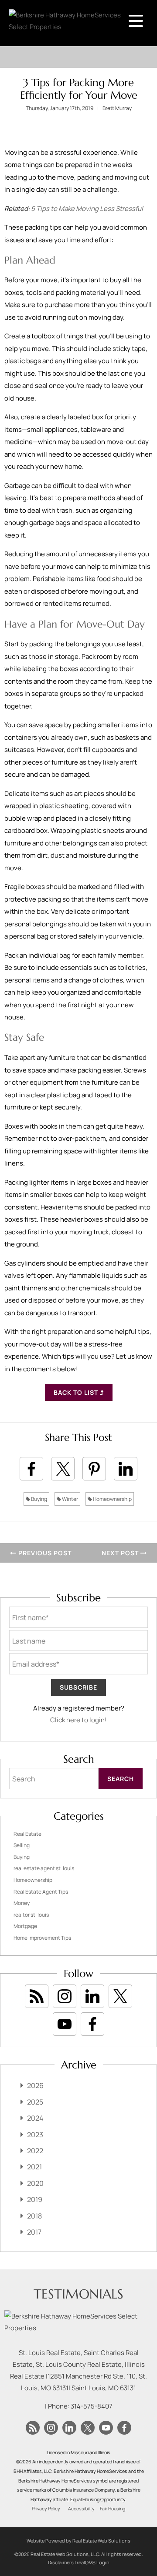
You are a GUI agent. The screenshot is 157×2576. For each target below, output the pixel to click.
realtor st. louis (31, 1915)
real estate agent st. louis (44, 1868)
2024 (35, 2118)
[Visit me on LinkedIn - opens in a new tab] (92, 1996)
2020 (35, 2183)
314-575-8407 (92, 2406)
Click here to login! (78, 1720)
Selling (22, 1845)
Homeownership (112, 1499)
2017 (34, 2232)
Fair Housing (113, 2509)
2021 (34, 2167)
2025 (35, 2102)
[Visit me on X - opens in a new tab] (120, 1996)
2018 (34, 2216)
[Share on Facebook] (31, 1469)
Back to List (77, 1392)
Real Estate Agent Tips (41, 1892)
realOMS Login (93, 2562)
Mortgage (25, 1926)
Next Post (121, 1553)
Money (22, 1903)
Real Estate (27, 1834)
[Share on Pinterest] (94, 1469)
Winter (70, 1499)
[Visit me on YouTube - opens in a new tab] (65, 2024)
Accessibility (81, 2509)
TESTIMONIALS (78, 2294)
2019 (35, 2199)
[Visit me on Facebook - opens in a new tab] (92, 2024)
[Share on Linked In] (126, 1469)
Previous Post (44, 1553)
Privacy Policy (46, 2509)
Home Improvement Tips (42, 1938)
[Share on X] (63, 1469)
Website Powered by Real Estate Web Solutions (78, 2541)
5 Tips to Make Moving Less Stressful (87, 209)
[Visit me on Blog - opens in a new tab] (37, 1996)
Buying (39, 1499)
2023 (35, 2135)
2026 (35, 2085)
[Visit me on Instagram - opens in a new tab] (65, 1996)
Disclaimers (61, 2562)
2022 (35, 2151)
